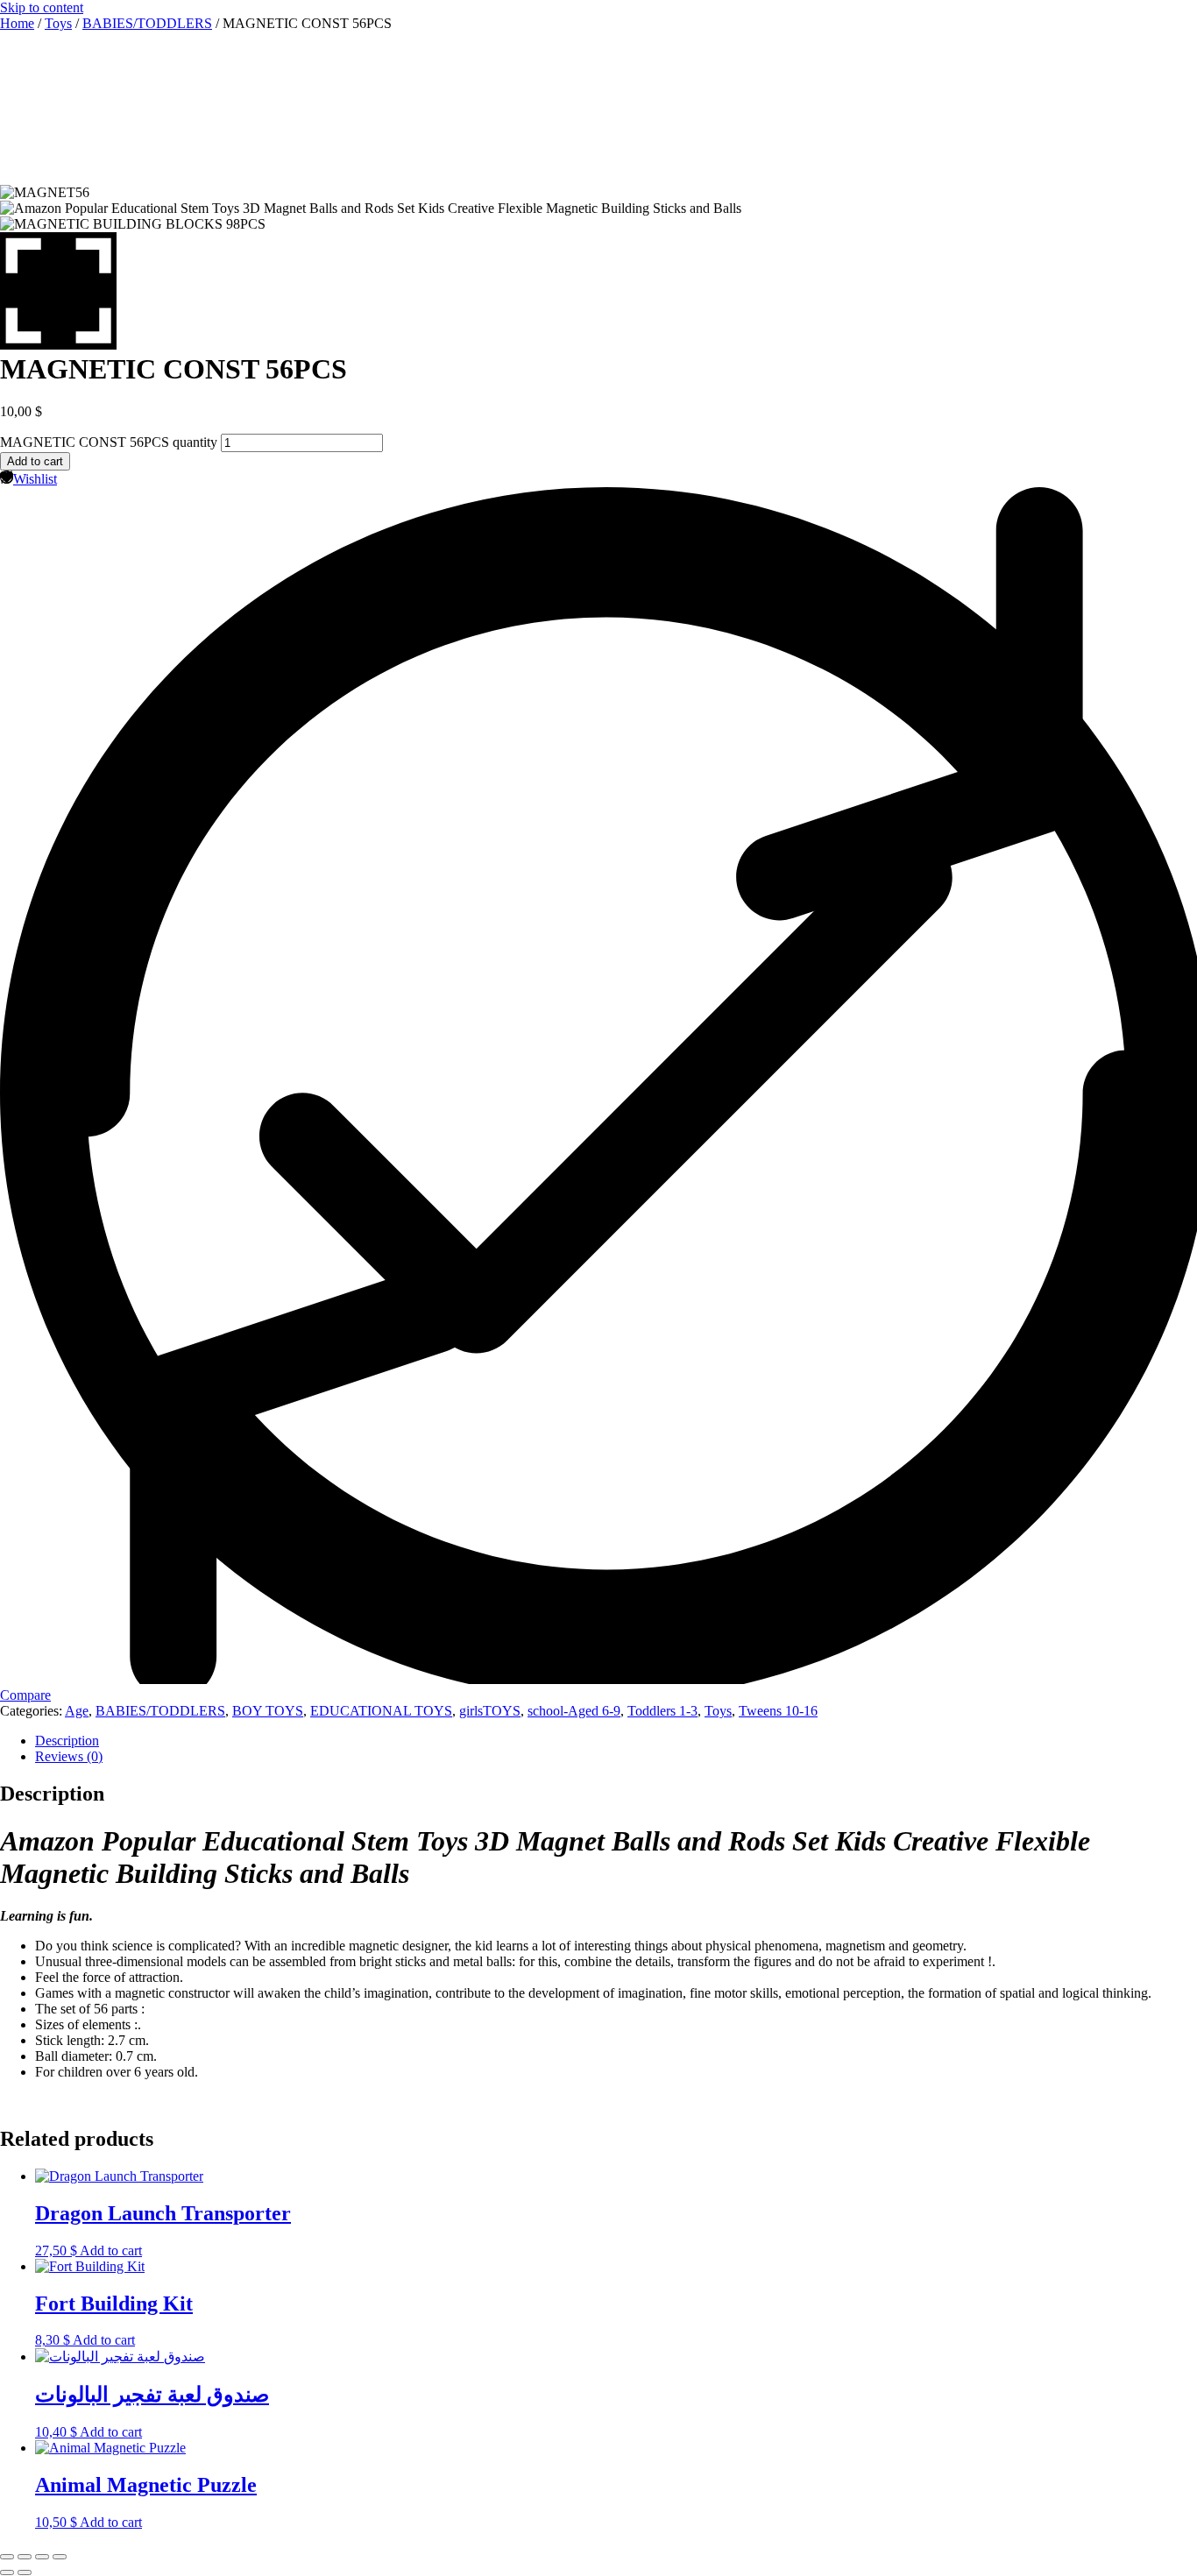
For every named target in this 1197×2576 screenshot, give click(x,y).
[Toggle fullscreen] (25, 2557)
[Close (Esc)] (60, 2557)
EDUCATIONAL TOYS (381, 1711)
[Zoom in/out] (7, 2557)
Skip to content (42, 7)
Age (77, 1711)
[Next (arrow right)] (25, 2572)
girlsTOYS (490, 1711)
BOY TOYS (268, 1711)
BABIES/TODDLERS (147, 23)
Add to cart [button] (111, 2250)
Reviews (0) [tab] (69, 1756)
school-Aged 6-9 (574, 1711)
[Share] (42, 2557)
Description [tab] (67, 1741)
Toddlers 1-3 (662, 1711)
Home (17, 23)
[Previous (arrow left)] (7, 2572)
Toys (58, 23)
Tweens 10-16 (778, 1711)
